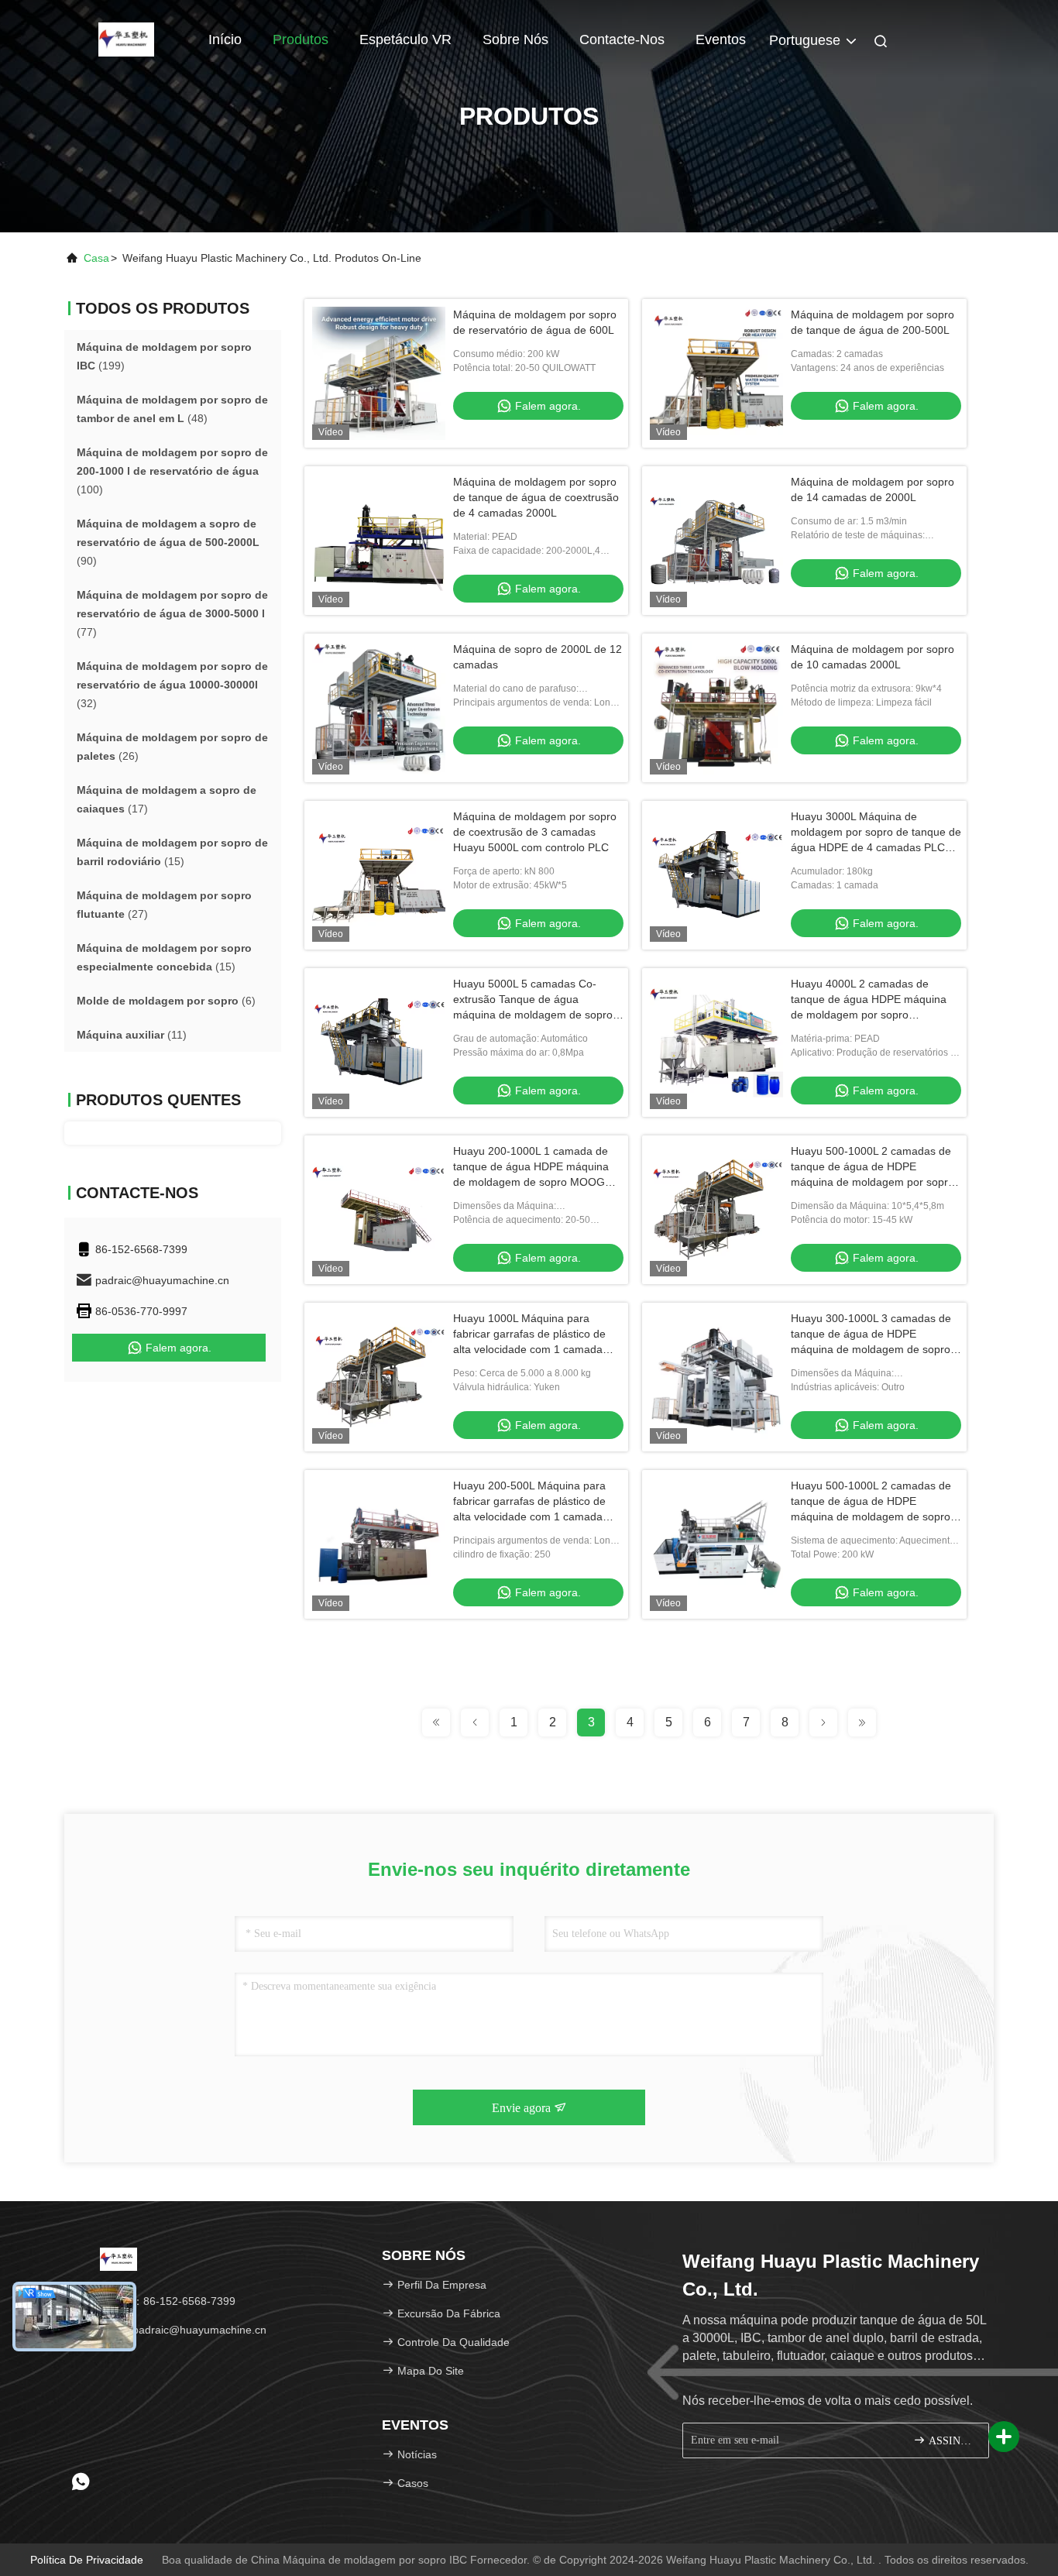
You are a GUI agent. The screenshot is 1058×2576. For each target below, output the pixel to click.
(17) (167, 799)
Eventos (721, 39)
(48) (172, 409)
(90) (168, 542)
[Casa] (126, 39)
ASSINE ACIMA (951, 2441)
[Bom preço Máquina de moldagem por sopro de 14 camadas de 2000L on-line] (716, 541)
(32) (172, 685)
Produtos (301, 39)
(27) (164, 905)
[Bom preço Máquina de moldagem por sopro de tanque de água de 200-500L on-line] (716, 373)
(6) (166, 1001)
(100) (172, 471)
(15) (172, 852)
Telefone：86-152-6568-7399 (161, 2301)
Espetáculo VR (405, 39)
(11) (132, 1035)
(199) (164, 356)
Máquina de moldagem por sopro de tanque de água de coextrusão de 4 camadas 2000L (536, 497)
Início (225, 39)
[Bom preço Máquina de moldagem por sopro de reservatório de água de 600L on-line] (379, 373)
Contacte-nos (622, 39)
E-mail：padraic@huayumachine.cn (177, 2330)
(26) (172, 747)
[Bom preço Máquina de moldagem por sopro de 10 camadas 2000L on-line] (716, 708)
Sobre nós (515, 39)
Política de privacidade (87, 2560)
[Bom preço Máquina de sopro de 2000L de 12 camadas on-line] (379, 708)
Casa (96, 258)
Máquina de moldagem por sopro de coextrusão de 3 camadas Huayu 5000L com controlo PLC (535, 832)
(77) (172, 613)
